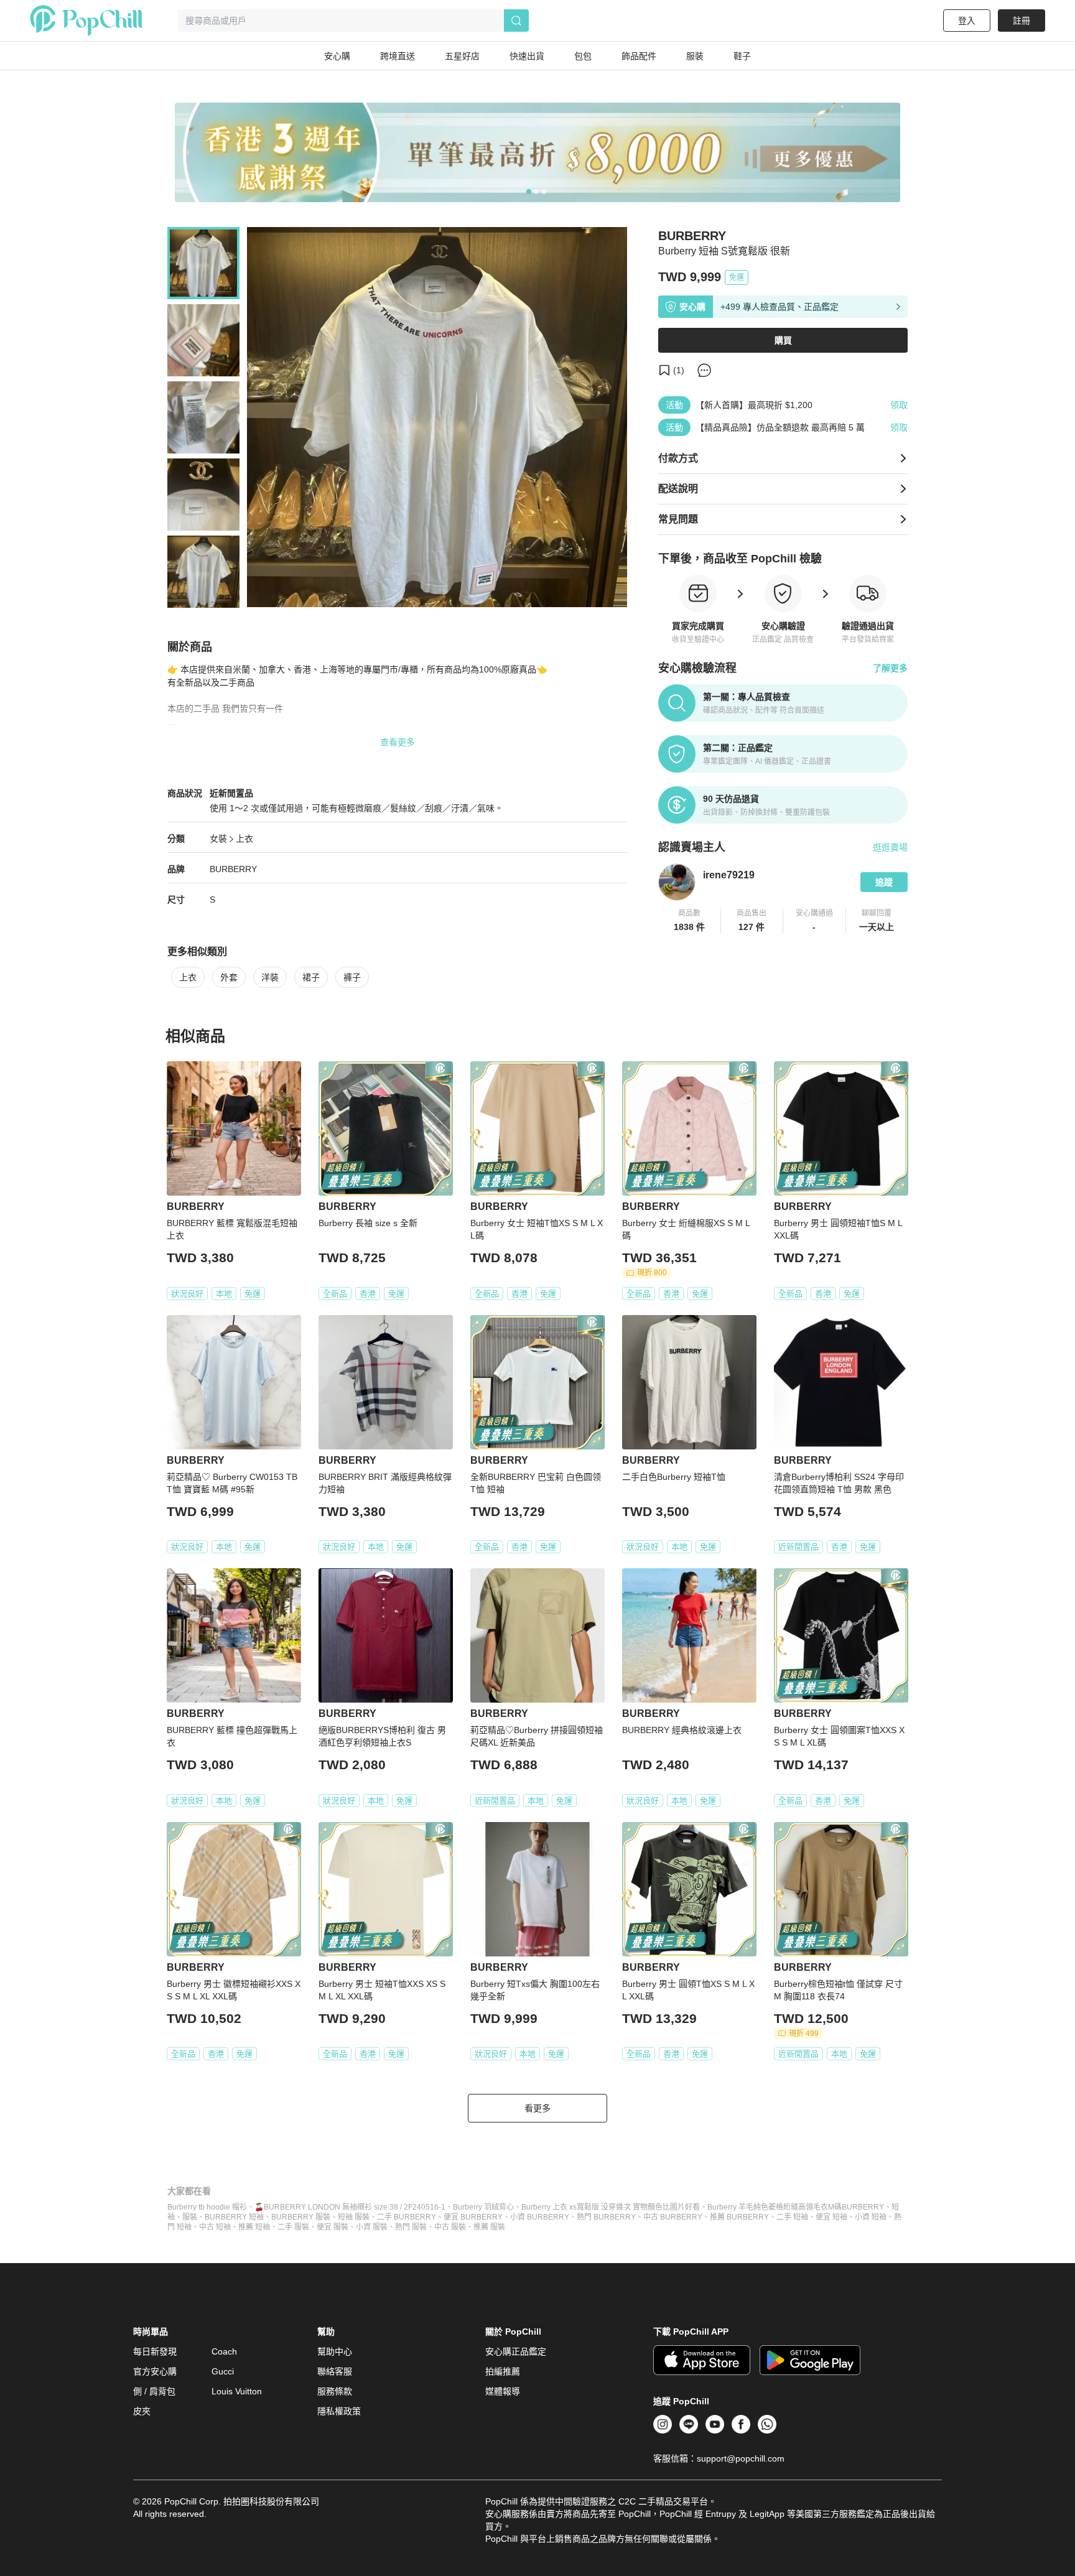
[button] (690, 921)
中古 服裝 (450, 2227)
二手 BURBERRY (407, 2217)
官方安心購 (155, 2371)
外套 (229, 977)
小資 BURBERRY (540, 2217)
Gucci (223, 2371)
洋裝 (270, 977)
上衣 (244, 839)
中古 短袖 (215, 2227)
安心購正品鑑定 (516, 2351)
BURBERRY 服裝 (301, 2217)
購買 (783, 340)
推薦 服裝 (489, 2227)
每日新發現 (155, 2351)
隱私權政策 (339, 2411)
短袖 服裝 (354, 2217)
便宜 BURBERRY (473, 2217)
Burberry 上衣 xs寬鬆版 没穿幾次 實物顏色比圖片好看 (611, 2207)
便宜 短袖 (831, 2217)
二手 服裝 (293, 2227)
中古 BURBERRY (673, 2217)
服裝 (190, 2217)
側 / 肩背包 (154, 2391)
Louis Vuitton (237, 2391)
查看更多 (398, 742)
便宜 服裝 (333, 2227)
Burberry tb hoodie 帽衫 (207, 2207)
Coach (224, 2351)
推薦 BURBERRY (739, 2217)
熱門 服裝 (411, 2227)
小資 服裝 (372, 2227)
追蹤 (884, 882)
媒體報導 (503, 2391)
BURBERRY (233, 869)
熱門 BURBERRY (606, 2217)
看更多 (537, 2108)
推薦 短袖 (254, 2227)
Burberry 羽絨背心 (483, 2207)
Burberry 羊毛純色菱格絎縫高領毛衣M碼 (775, 2207)
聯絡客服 (335, 2371)
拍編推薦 (503, 2371)
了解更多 (890, 668)
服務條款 (335, 2391)
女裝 (218, 839)
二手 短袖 (792, 2217)
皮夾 (142, 2411)
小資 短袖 (871, 2217)
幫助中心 (335, 2351)
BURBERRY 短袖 (234, 2217)
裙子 (311, 977)
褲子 (352, 977)
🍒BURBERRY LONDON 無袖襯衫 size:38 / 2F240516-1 (350, 2207)
